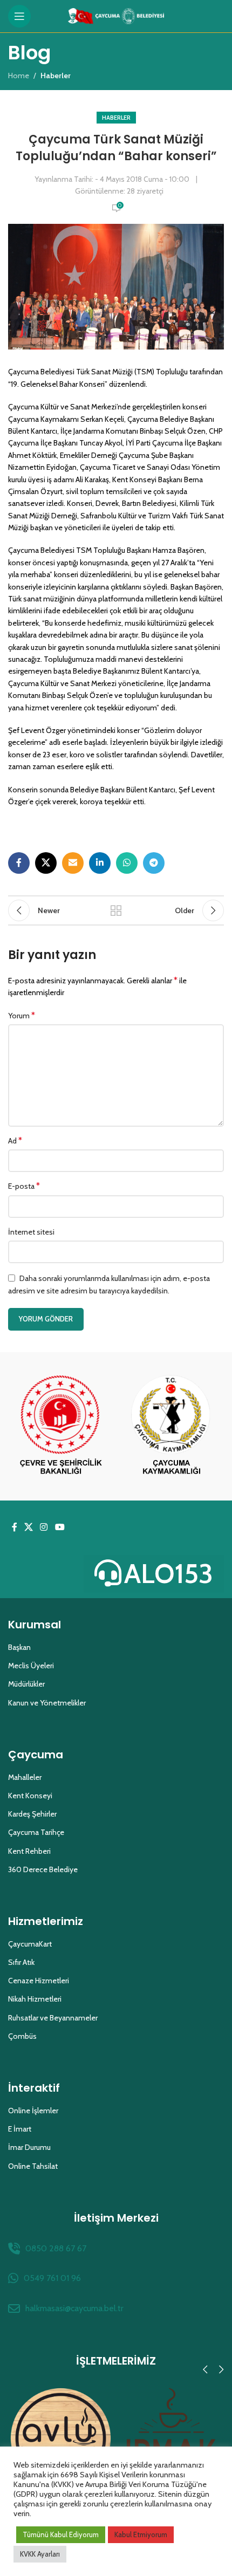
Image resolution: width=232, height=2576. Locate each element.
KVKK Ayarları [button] (40, 2554)
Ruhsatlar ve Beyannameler (53, 2018)
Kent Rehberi (29, 1851)
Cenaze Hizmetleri (39, 1981)
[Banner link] (61, 1426)
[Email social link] (73, 863)
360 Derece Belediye (43, 1869)
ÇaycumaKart (30, 1944)
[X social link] (46, 863)
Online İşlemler (33, 2111)
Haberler (116, 118)
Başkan (19, 1647)
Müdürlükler (26, 1684)
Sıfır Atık (21, 1962)
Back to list (116, 910)
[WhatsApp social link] (127, 863)
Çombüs (22, 2036)
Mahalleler (25, 1777)
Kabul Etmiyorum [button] (141, 2534)
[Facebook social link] (19, 863)
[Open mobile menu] (19, 16)
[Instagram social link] (44, 1528)
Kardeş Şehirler (32, 1814)
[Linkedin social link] (100, 863)
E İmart (20, 2129)
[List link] (116, 2249)
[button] (205, 2369)
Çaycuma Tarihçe (36, 1832)
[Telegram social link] (154, 863)
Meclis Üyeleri (31, 1666)
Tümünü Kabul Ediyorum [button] (61, 2534)
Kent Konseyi (30, 1796)
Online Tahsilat (33, 2166)
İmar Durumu (29, 2147)
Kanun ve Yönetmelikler (47, 1703)
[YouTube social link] (60, 1528)
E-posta (24, 1186)
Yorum (22, 1015)
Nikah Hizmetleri (35, 1999)
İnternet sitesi (31, 1232)
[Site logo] (116, 15)
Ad (15, 1140)
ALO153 (169, 1574)
